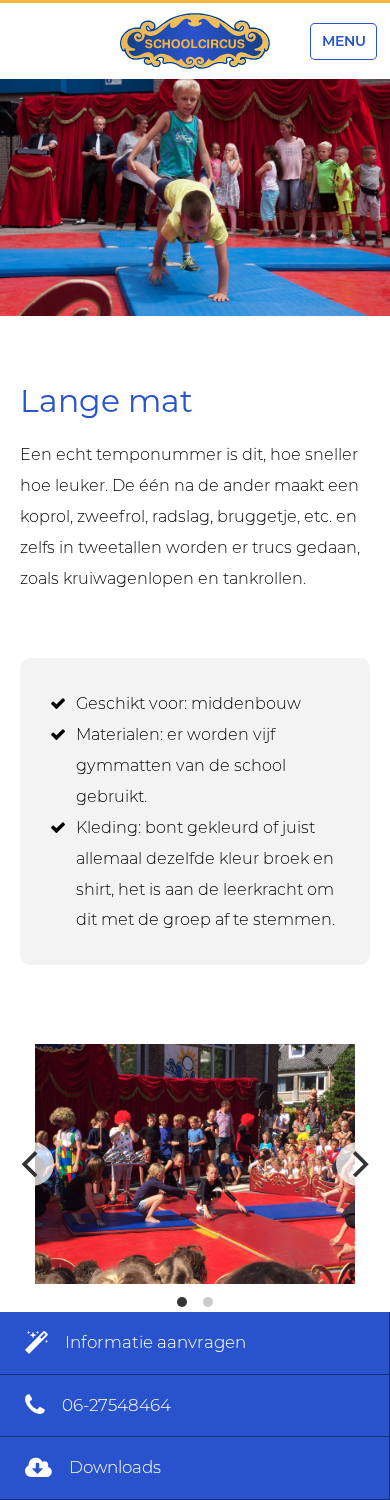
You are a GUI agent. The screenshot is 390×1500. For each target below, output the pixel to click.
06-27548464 (114, 1405)
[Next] (358, 1164)
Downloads (113, 1467)
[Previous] (32, 1164)
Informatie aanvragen (153, 1342)
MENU (344, 41)
